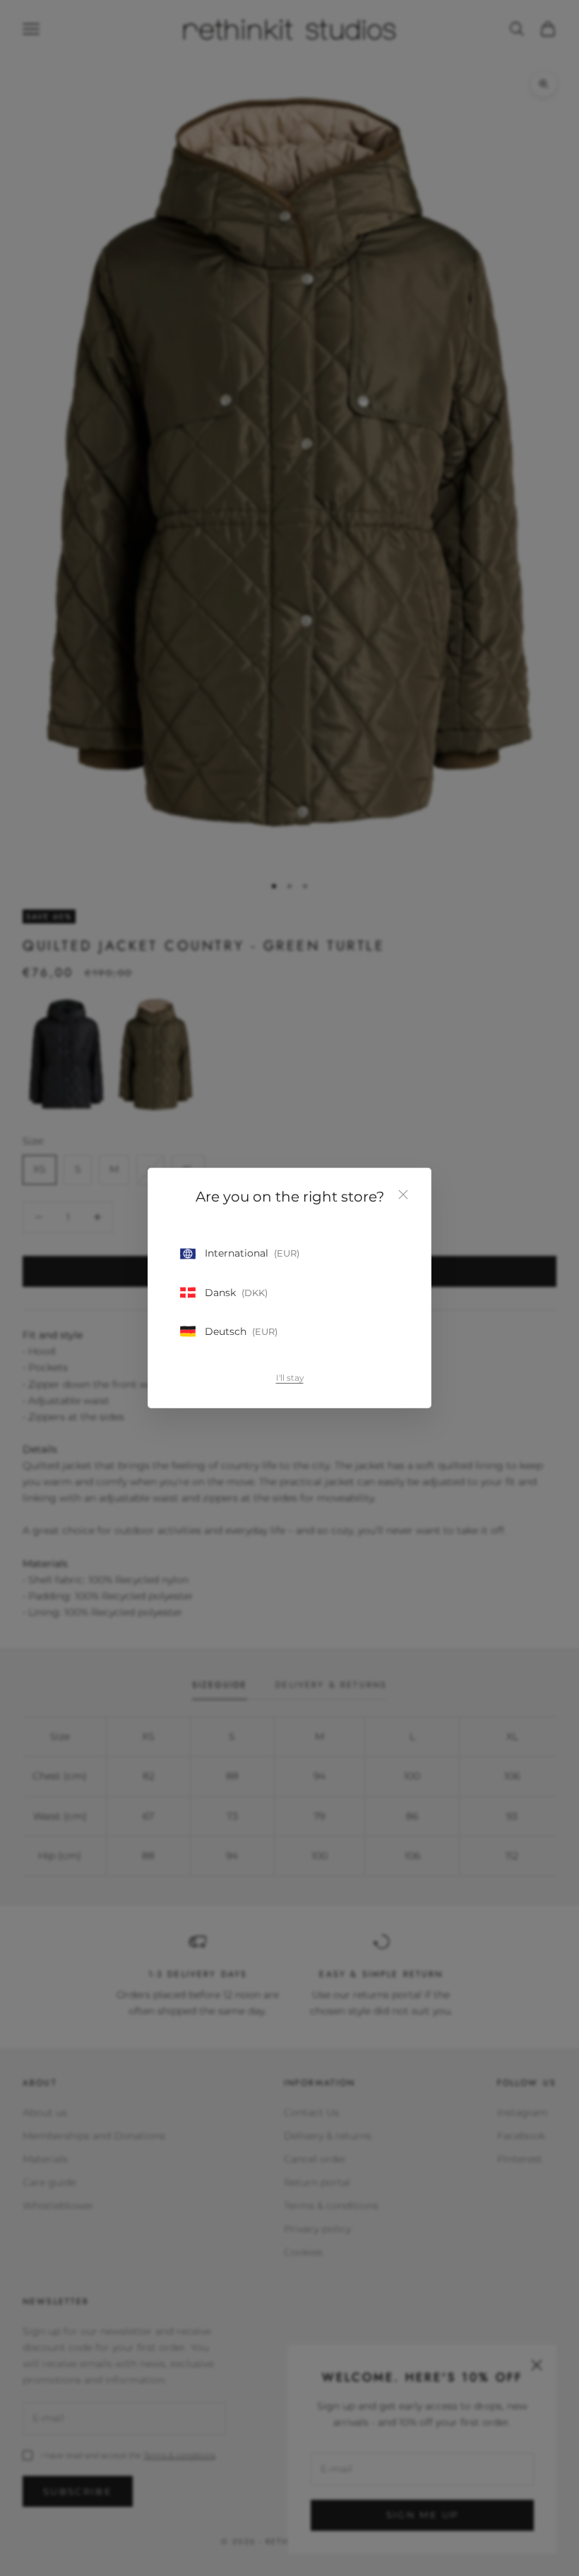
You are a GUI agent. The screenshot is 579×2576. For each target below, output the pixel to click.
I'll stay (290, 1378)
